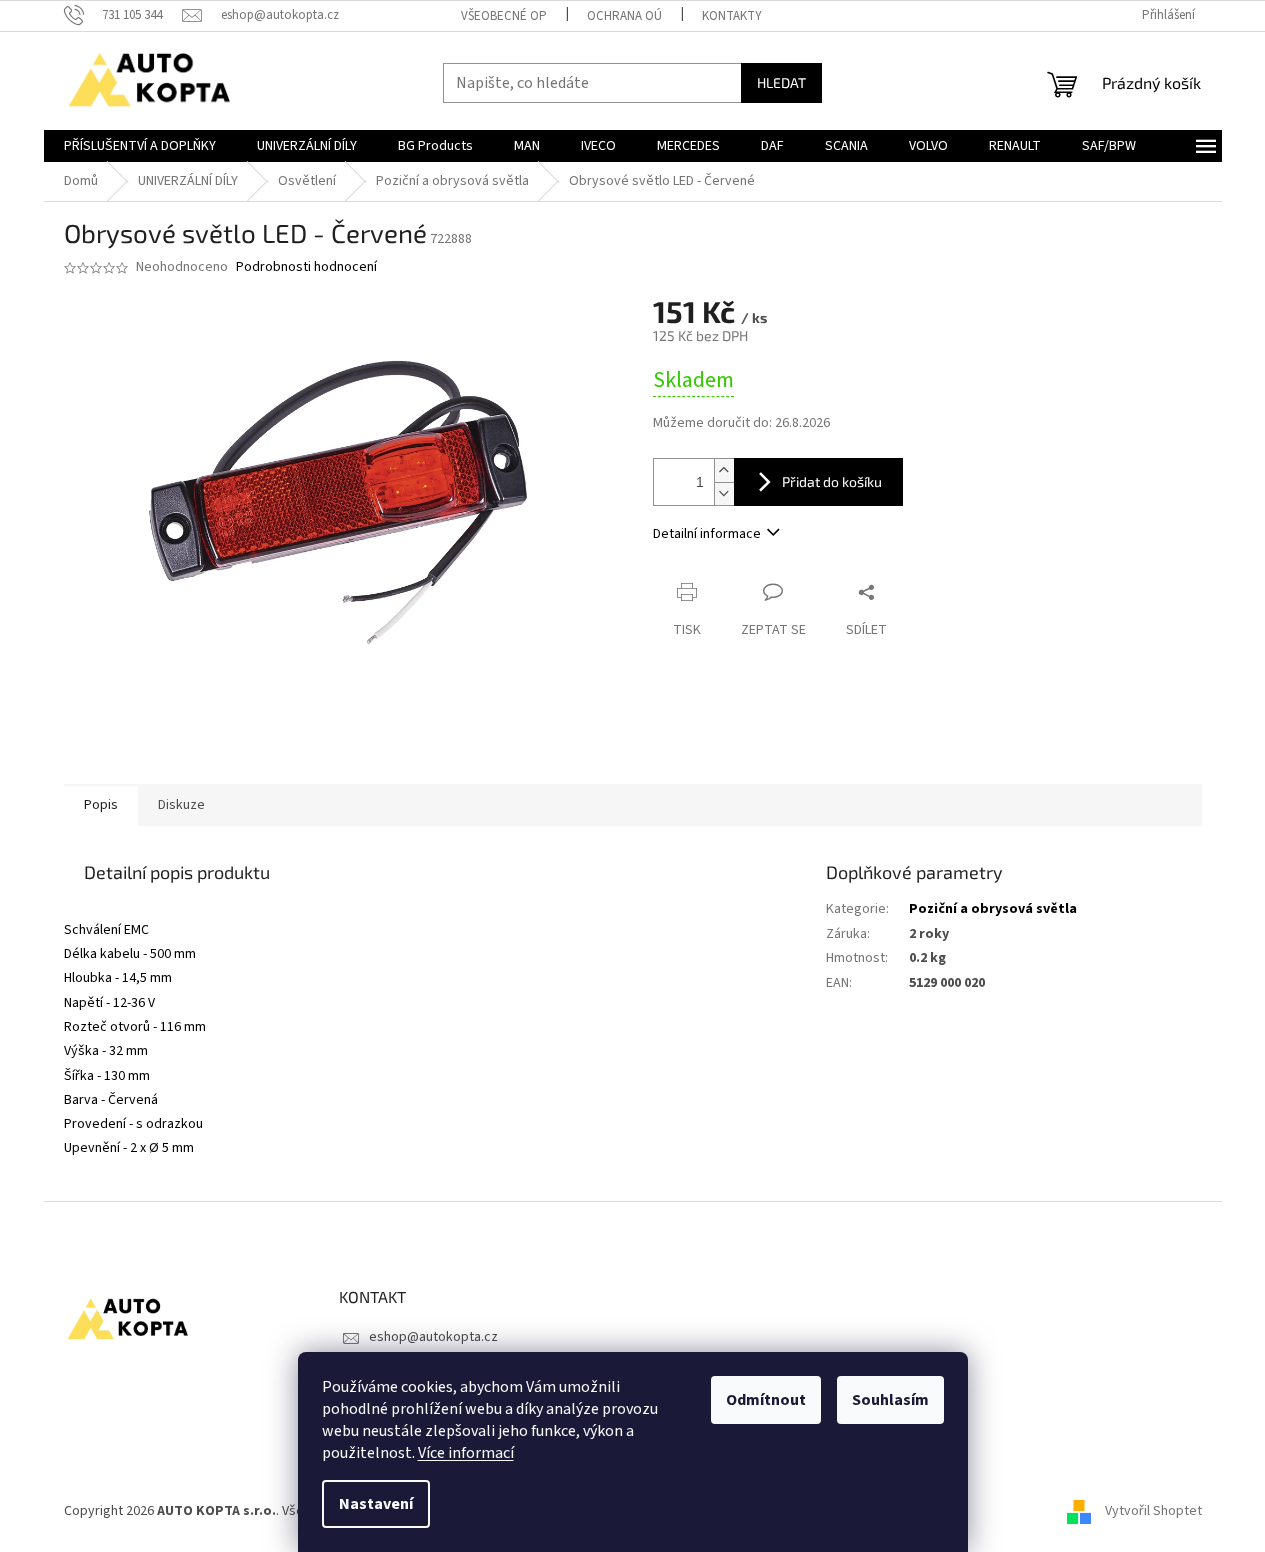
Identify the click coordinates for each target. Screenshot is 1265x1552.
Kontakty (732, 16)
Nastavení (376, 1504)
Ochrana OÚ (624, 16)
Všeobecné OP (504, 16)
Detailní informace (707, 534)
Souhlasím (890, 1400)
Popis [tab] (101, 805)
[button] (430, 909)
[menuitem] (140, 146)
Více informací (466, 1453)
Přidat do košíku (832, 481)
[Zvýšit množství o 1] (724, 470)
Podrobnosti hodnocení (306, 267)
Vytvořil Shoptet (1153, 1511)
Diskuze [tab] (181, 805)
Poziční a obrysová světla (993, 909)
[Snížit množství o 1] (724, 493)
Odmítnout (766, 1400)
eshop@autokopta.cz (433, 1337)
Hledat (781, 82)
